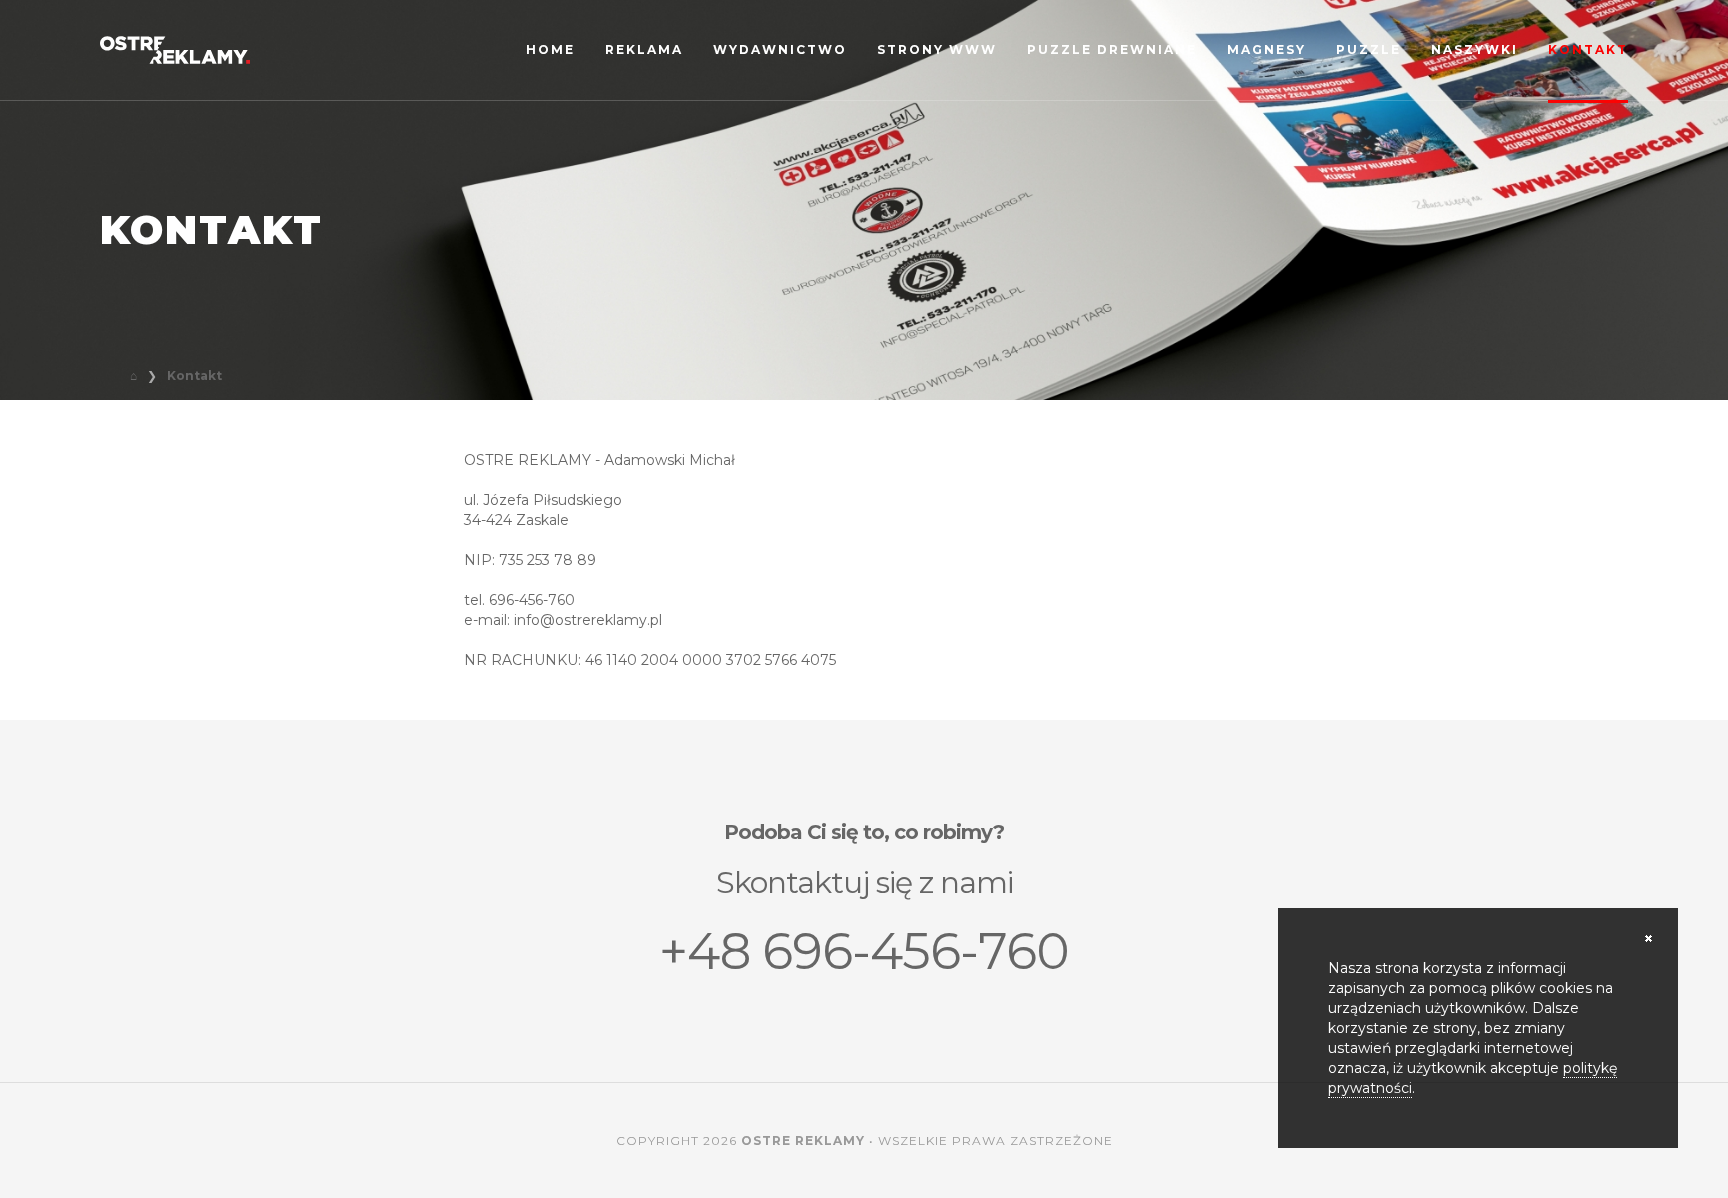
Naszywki (1474, 49)
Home (550, 49)
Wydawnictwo (780, 49)
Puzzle (1368, 49)
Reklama (644, 49)
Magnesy (1266, 49)
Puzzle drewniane (1112, 49)
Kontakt (1588, 49)
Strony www (937, 49)
